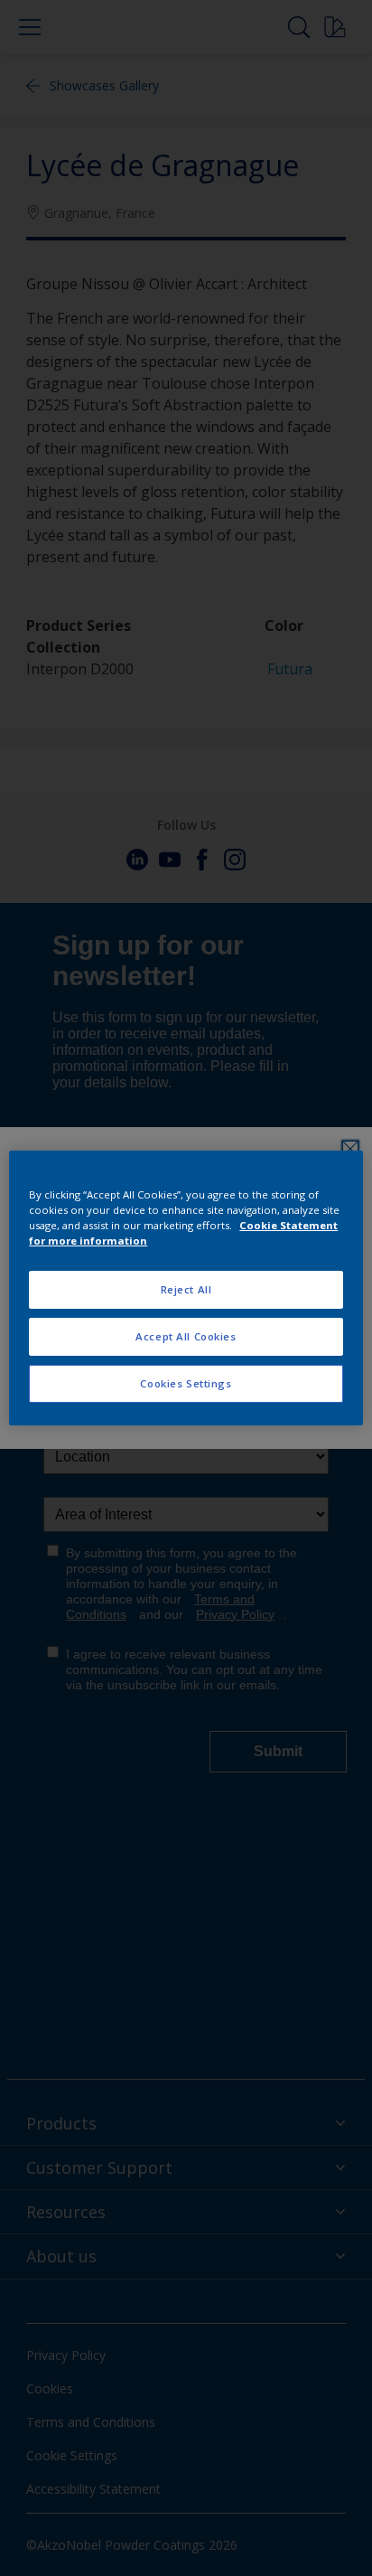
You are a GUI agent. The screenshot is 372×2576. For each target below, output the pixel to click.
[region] (186, 1288)
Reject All (186, 1289)
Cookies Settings (186, 1383)
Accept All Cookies (186, 1336)
